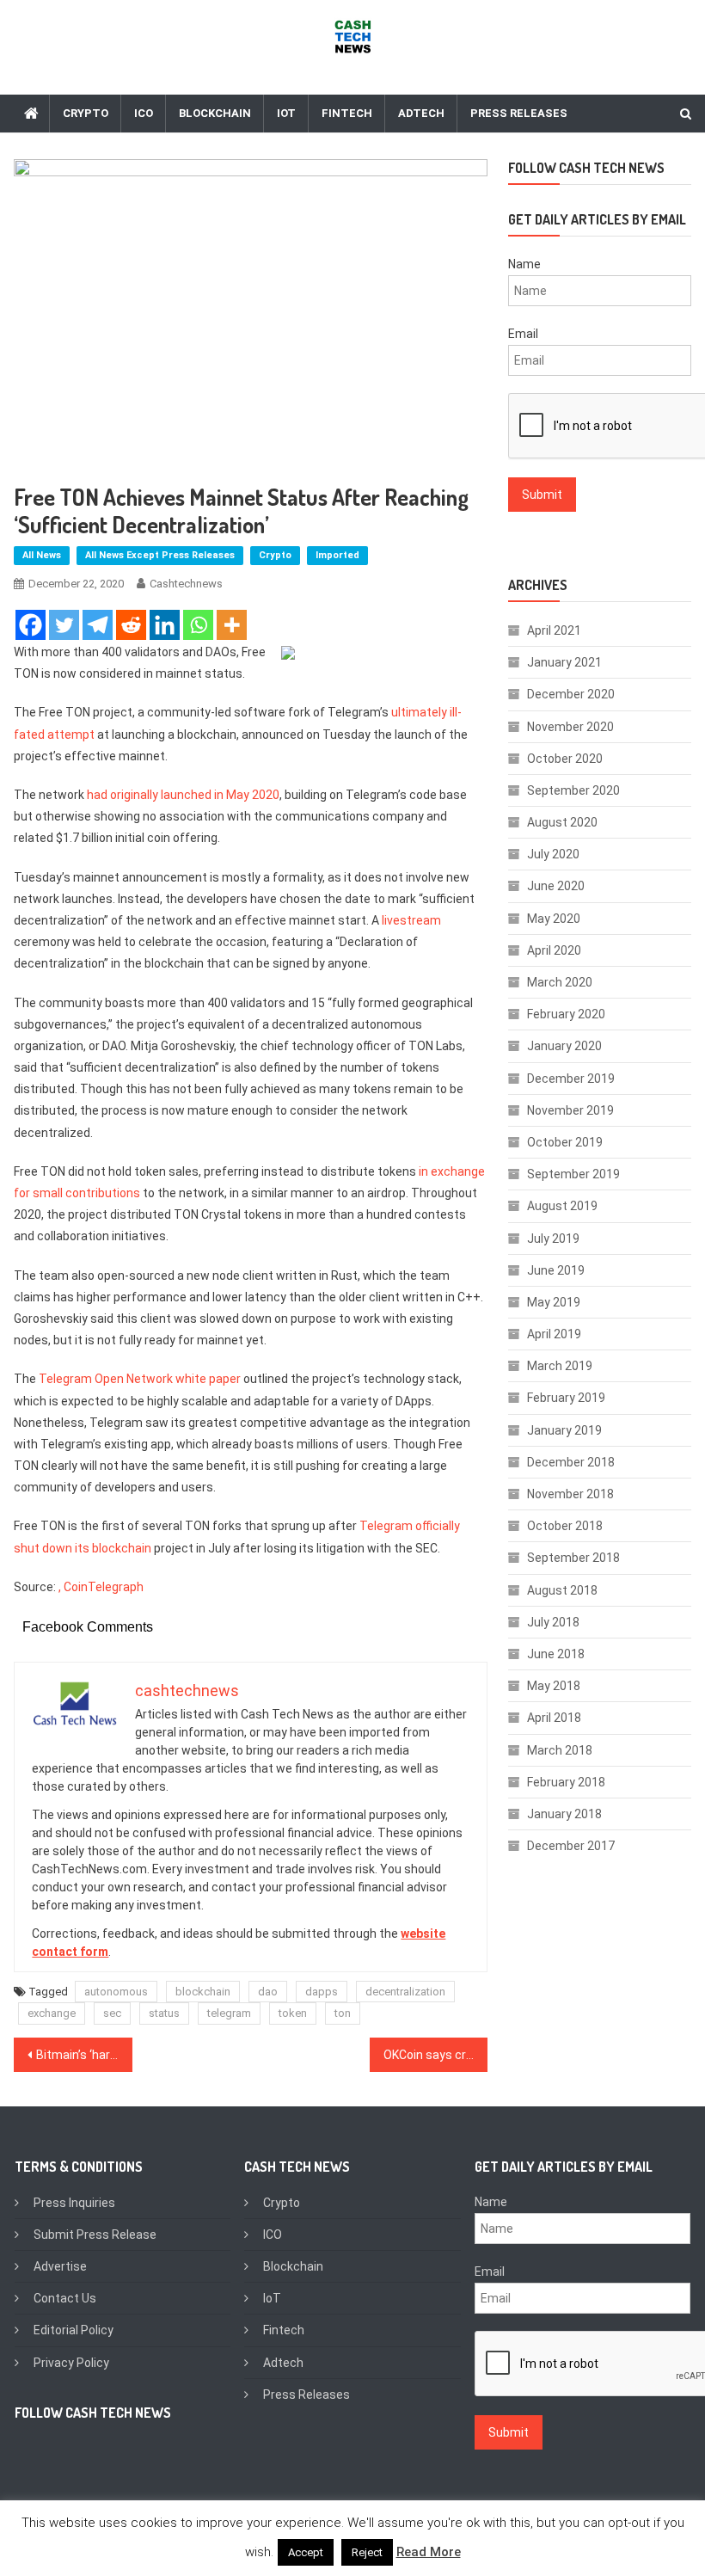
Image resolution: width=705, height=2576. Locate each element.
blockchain (203, 1992)
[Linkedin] (165, 625)
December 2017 (571, 1846)
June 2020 (556, 886)
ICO (144, 113)
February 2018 (566, 1782)
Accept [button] (306, 2552)
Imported (337, 555)
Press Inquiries (74, 2203)
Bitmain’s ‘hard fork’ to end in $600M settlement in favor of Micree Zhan (84, 2055)
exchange (52, 2013)
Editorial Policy (74, 2330)
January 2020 (564, 1046)
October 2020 (565, 759)
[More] (232, 625)
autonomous (116, 1992)
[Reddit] (131, 625)
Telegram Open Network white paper (140, 1379)
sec (112, 2013)
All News (42, 555)
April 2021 (554, 630)
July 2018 (553, 1622)
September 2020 (573, 790)
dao (268, 1992)
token (293, 2013)
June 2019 (556, 1270)
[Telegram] (98, 625)
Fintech (347, 113)
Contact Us (65, 2298)
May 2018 (554, 1686)
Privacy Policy (71, 2363)
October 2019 (565, 1142)
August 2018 (562, 1590)
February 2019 (566, 1398)
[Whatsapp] (198, 625)
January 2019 (564, 1430)
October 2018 (565, 1526)
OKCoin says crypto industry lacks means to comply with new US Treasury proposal (436, 2055)
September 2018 (573, 1558)
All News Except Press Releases (160, 555)
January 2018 (564, 1814)
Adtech (421, 113)
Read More (429, 2552)
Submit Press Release (95, 2235)
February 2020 (566, 1014)
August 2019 (562, 1206)
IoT (286, 113)
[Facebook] (31, 625)
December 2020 (571, 694)
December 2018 (571, 1462)
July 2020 (553, 854)
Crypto (86, 113)
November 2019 (570, 1110)
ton (343, 2013)
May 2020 (554, 919)
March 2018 (560, 1750)
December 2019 (571, 1079)
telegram (229, 2013)
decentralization (405, 1992)
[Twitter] (64, 625)
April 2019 (554, 1334)
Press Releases (519, 113)
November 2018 (570, 1494)
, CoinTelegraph (101, 1587)
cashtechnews (186, 584)
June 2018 (556, 1654)
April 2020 (554, 950)
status (164, 2013)
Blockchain (215, 113)
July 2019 (553, 1239)
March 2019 (560, 1366)
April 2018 (554, 1718)
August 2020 (562, 822)
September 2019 (573, 1174)
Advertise (60, 2266)
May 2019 (554, 1302)
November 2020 (570, 727)
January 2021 (564, 662)
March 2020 (560, 982)
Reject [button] (367, 2552)
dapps (322, 1992)
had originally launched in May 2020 (183, 795)
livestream (411, 920)
